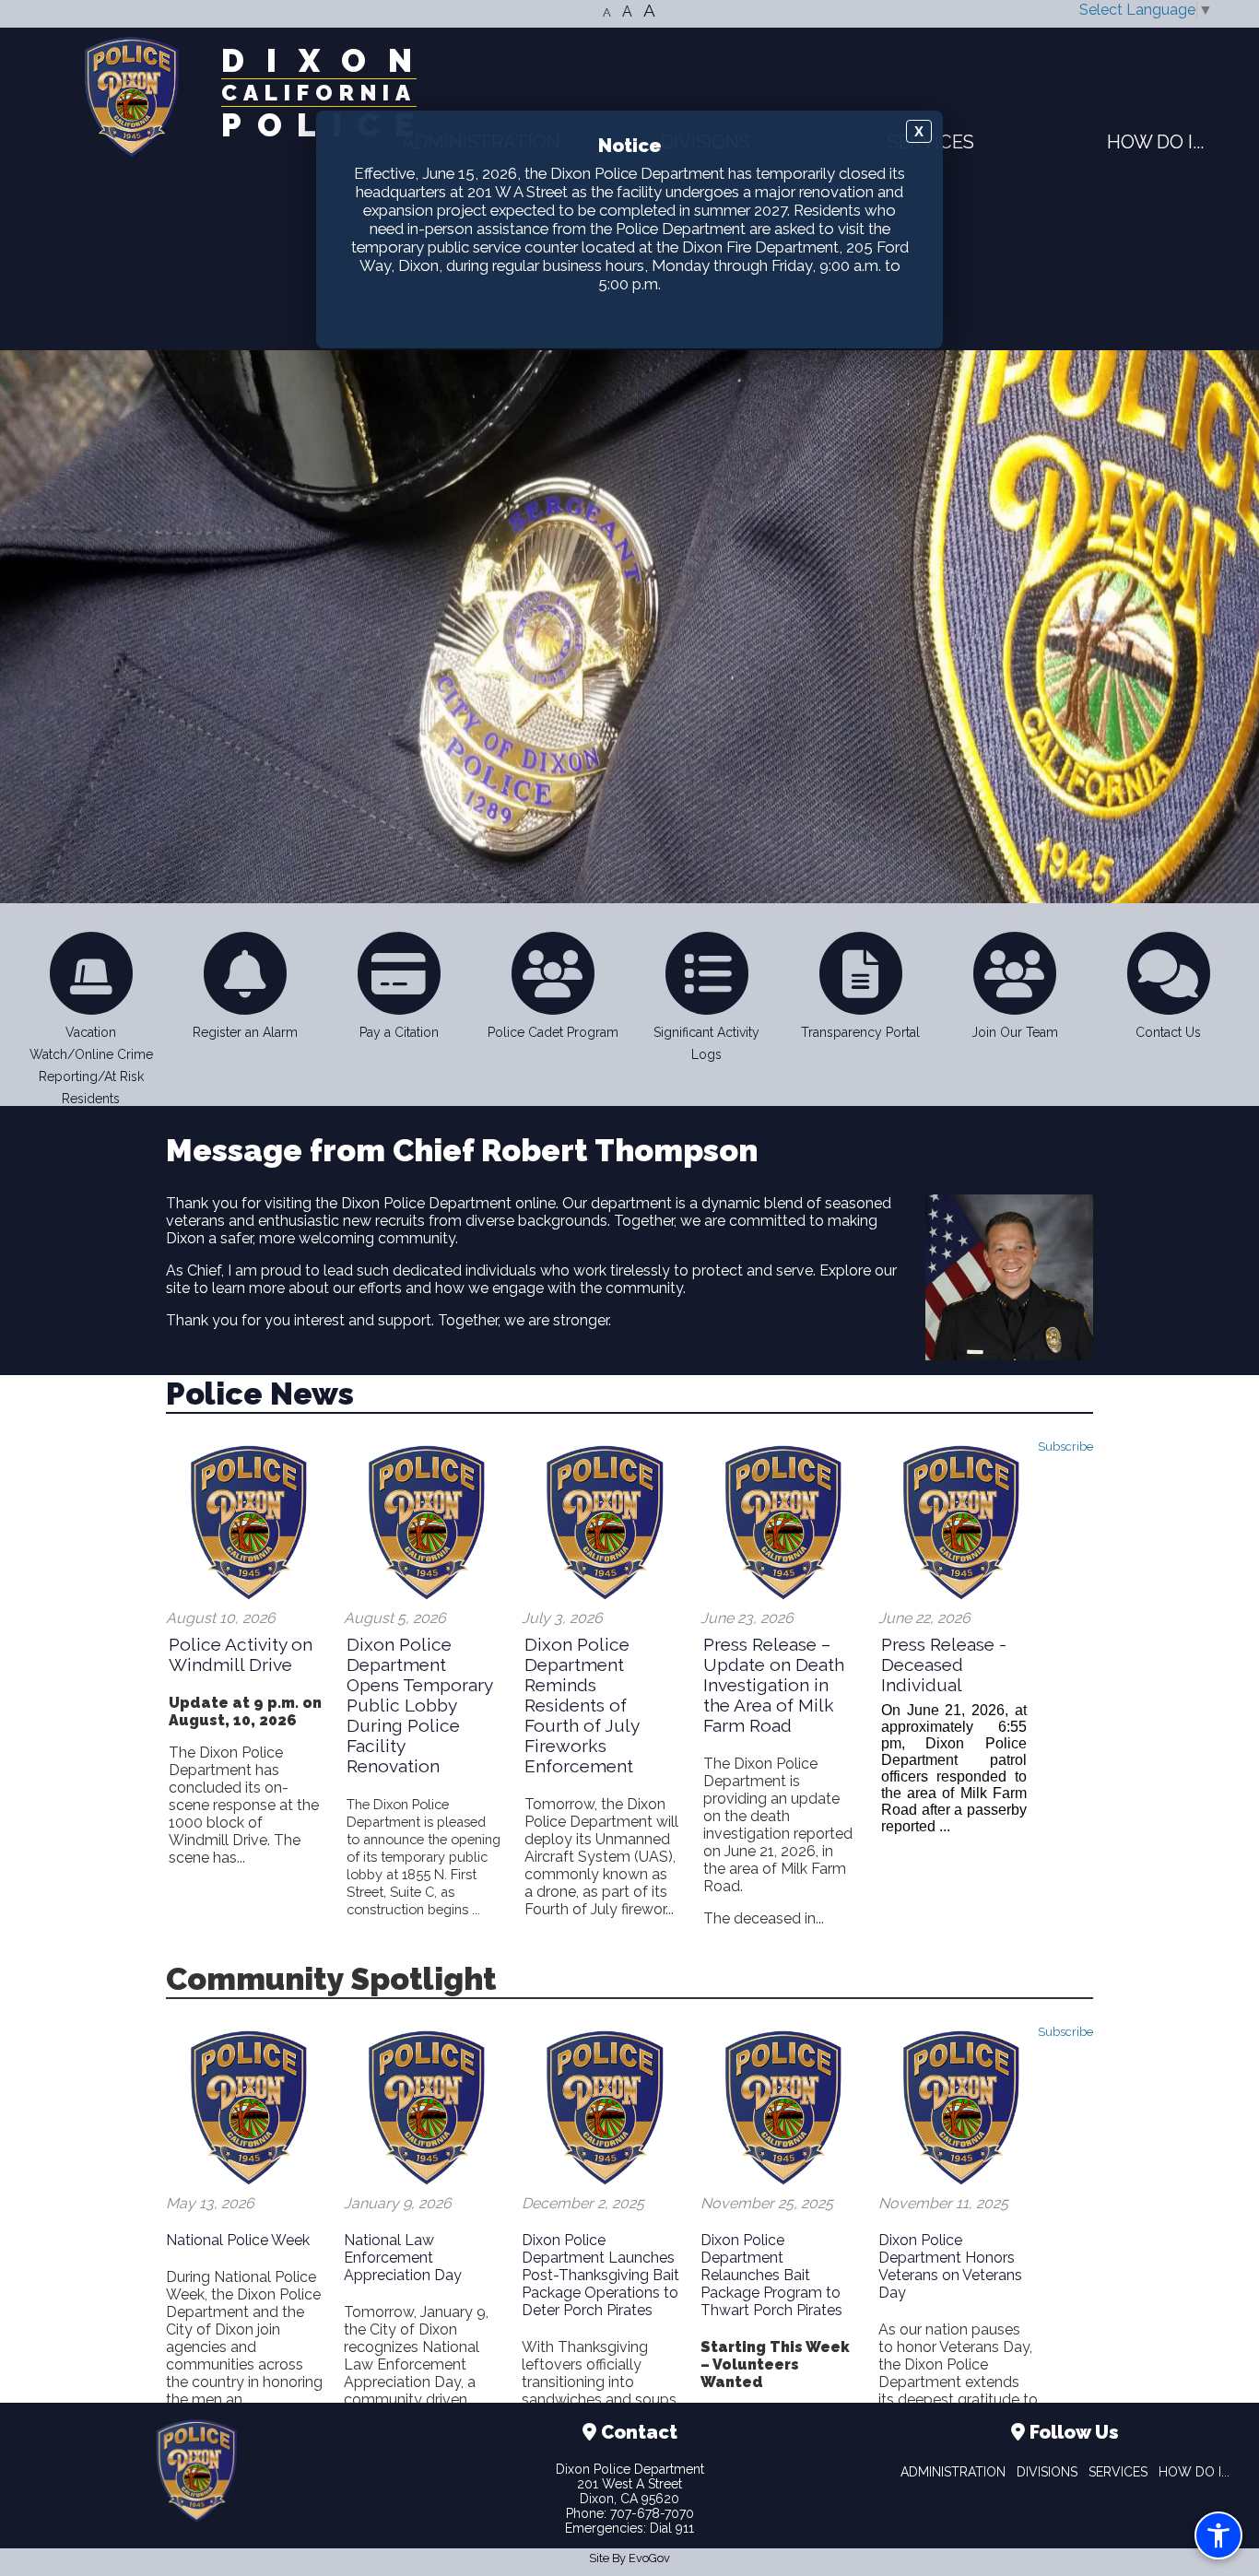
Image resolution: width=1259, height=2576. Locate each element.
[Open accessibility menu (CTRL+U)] (1218, 2535)
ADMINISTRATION (953, 2472)
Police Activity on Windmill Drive (241, 1654)
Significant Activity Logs (706, 1043)
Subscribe (1065, 1447)
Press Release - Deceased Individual (944, 1664)
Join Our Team (1015, 1032)
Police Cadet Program (553, 1032)
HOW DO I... (1155, 141)
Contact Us (1168, 1032)
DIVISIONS (1047, 2472)
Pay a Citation (399, 1032)
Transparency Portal (860, 1032)
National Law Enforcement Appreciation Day (403, 2258)
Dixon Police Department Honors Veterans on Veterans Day (950, 2266)
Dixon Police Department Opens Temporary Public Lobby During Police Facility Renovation (419, 1705)
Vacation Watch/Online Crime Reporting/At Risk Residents (91, 1065)
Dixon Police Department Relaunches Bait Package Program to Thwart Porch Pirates (771, 2275)
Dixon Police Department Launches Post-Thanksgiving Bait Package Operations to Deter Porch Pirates (600, 2275)
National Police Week (238, 2240)
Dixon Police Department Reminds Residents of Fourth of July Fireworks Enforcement (582, 1705)
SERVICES (1118, 2472)
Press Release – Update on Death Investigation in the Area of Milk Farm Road (774, 1685)
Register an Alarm (245, 1032)
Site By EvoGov (629, 2558)
